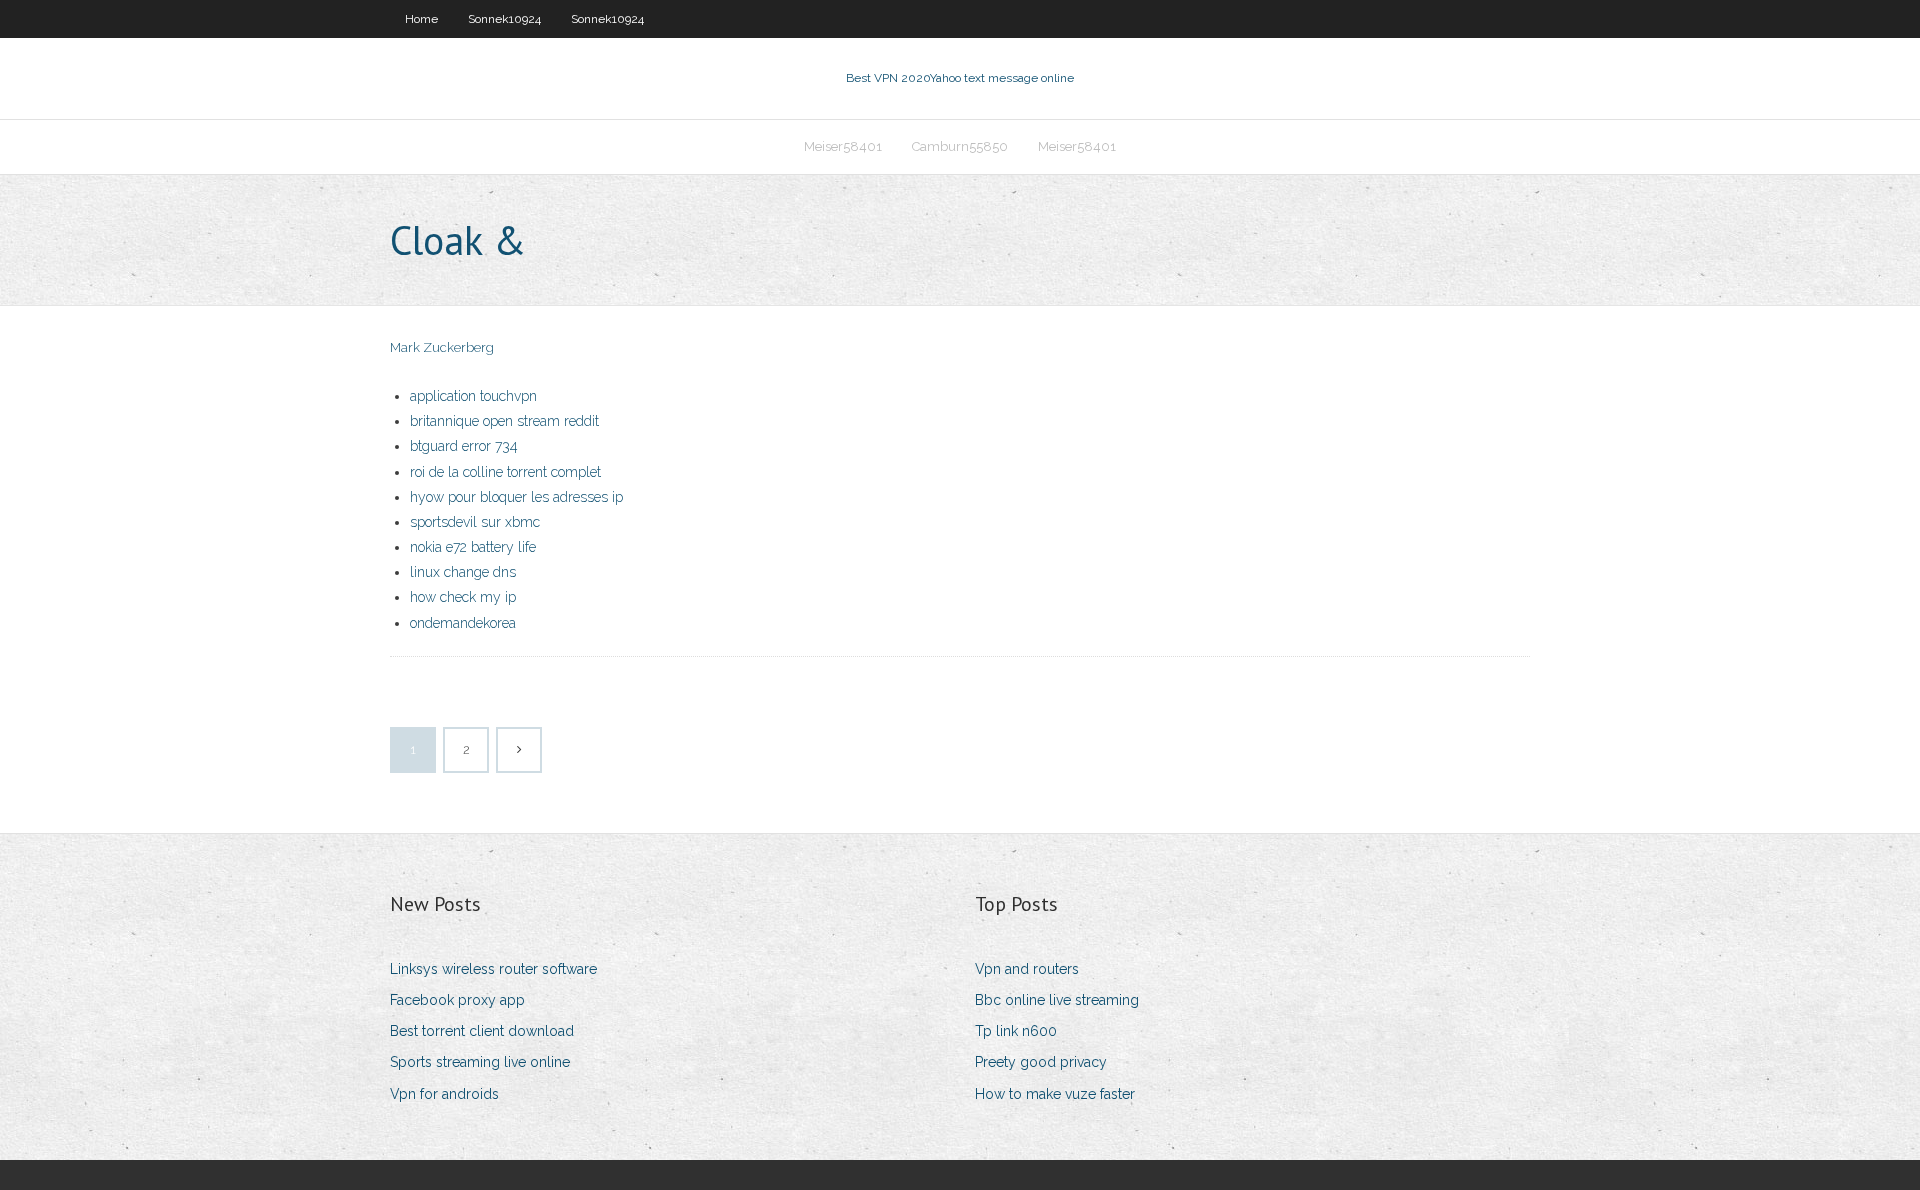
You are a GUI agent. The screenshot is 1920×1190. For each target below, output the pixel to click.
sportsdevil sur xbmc (475, 522)
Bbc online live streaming (1057, 1000)
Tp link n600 (1016, 1031)
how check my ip (463, 597)
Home (421, 19)
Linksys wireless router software (493, 969)
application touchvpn (473, 396)
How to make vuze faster (1055, 1094)
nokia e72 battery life (473, 547)
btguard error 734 (464, 446)
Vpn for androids (444, 1094)
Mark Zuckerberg (442, 347)
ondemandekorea (463, 623)
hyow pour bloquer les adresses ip (516, 497)
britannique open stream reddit (504, 421)
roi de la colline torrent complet (505, 472)
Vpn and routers (1027, 969)
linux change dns (463, 572)
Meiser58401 (843, 146)
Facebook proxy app (457, 1000)
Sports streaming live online (480, 1062)
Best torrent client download (482, 1031)
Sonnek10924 (504, 19)
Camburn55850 (960, 146)
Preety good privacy (1041, 1062)
